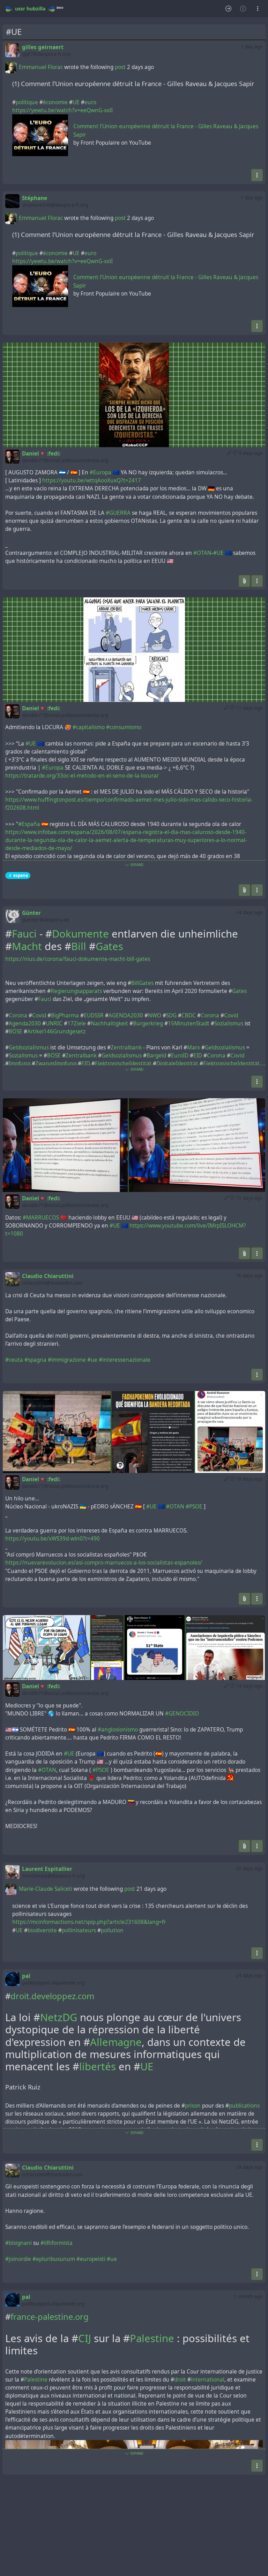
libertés (98, 2066)
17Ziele (77, 1023)
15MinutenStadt (189, 1023)
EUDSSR (94, 1015)
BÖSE (16, 1031)
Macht (27, 946)
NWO (155, 1015)
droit (180, 2380)
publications (244, 2106)
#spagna (35, 1360)
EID (198, 1056)
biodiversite (42, 1930)
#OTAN (202, 553)
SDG (171, 1015)
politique (27, 102)
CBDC (189, 1015)
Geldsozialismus (29, 1048)
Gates (109, 946)
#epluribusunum (54, 2259)
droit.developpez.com (52, 1996)
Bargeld (156, 1056)
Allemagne (116, 2042)
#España (29, 824)
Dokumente (80, 934)
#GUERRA (118, 513)
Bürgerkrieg (148, 1023)
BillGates (142, 983)
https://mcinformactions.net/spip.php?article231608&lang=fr (89, 1922)
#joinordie (18, 2259)
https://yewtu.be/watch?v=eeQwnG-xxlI (62, 110)
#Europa (100, 472)
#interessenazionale (125, 1360)
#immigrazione (67, 1360)
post (121, 67)
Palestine (152, 2338)
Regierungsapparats (76, 991)
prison (193, 2106)
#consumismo (124, 727)
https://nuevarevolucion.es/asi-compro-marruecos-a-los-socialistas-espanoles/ (104, 1563)
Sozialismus (229, 1023)
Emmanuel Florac (41, 67)
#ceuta (14, 1360)
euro (90, 102)
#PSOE (194, 1507)
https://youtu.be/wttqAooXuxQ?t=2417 (92, 480)
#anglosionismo (118, 1730)
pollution (112, 1930)
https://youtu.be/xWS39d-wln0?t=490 (53, 1539)
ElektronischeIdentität (123, 1064)
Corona (18, 1015)
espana (21, 875)
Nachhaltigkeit (109, 1023)
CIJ (85, 2338)
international (208, 2380)
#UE (218, 553)
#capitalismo (89, 727)
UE (76, 102)
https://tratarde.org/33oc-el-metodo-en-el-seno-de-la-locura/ (82, 776)
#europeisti (91, 2259)
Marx (193, 1048)
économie (55, 102)
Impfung (20, 1064)
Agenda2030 (25, 1023)
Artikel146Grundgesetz (56, 1031)
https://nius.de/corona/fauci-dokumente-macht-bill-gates (78, 959)
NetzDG (59, 2017)
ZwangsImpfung (56, 1064)
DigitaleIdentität (177, 1064)
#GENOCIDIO (182, 1714)
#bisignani (18, 2243)
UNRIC (54, 1023)
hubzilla (36, 9)
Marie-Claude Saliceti (46, 1889)
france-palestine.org (50, 2317)
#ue (92, 1360)
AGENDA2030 (126, 1015)
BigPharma (65, 1015)
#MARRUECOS (41, 1218)
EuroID (180, 1056)
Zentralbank (126, 1048)
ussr (20, 9)
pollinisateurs (79, 1930)
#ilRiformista (57, 2243)
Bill (79, 946)
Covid (39, 1015)
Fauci (24, 934)
